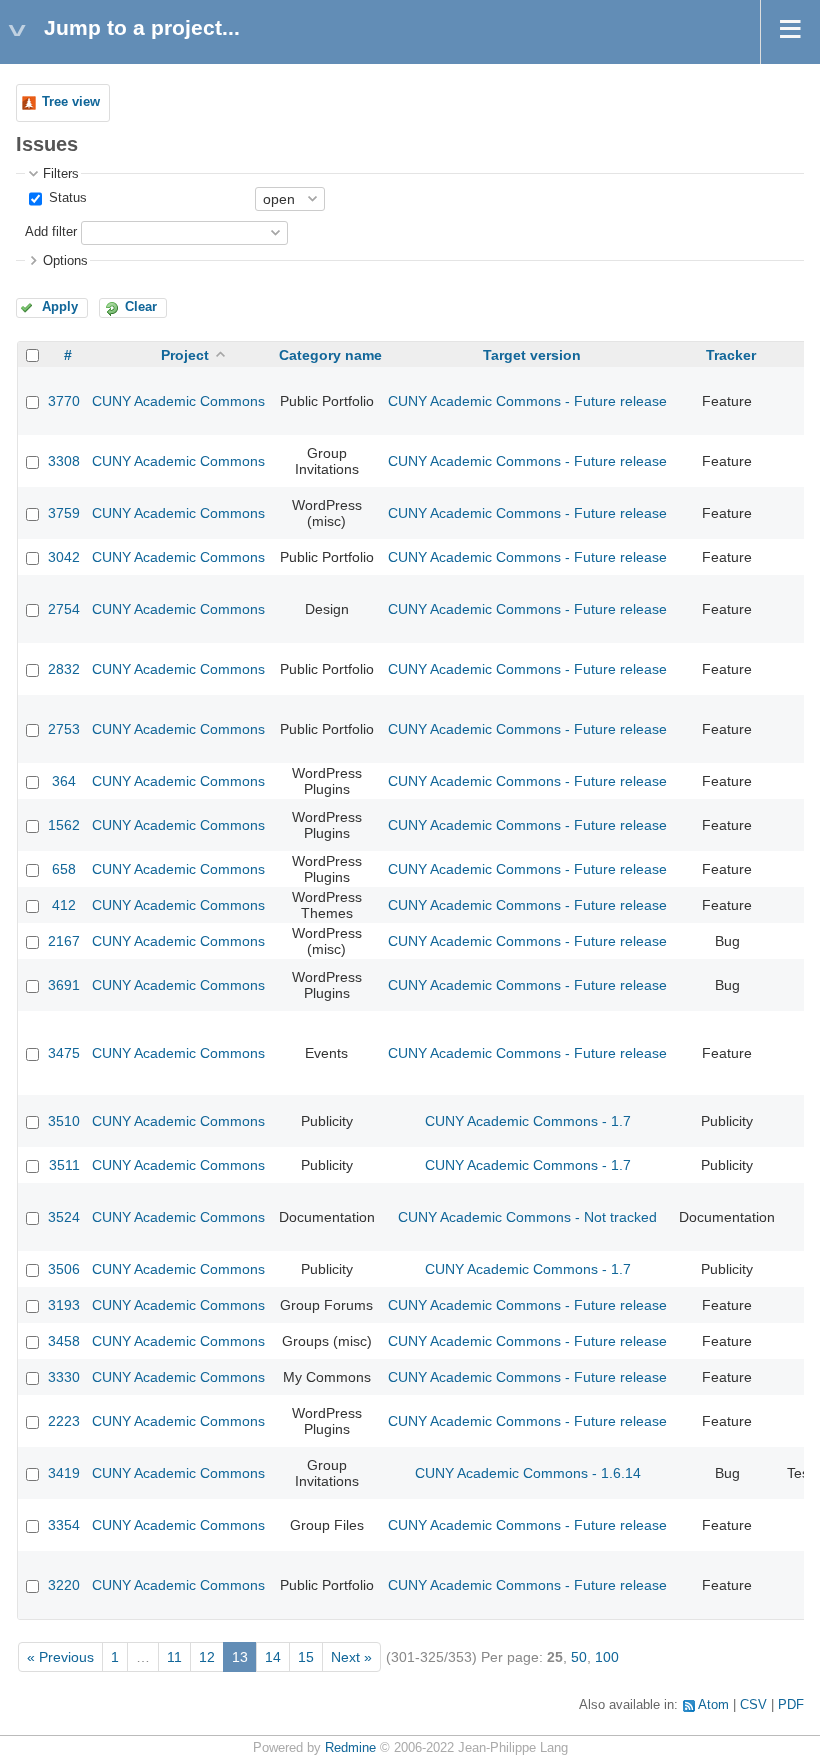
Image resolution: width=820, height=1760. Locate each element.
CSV (753, 1705)
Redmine (350, 1748)
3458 (64, 1341)
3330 (64, 1377)
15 (306, 1657)
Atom (713, 1705)
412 (64, 905)
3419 (64, 1473)
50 (579, 1657)
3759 (64, 513)
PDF (791, 1705)
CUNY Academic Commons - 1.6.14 (528, 1473)
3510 (64, 1121)
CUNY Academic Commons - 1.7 (528, 1121)
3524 (64, 1217)
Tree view (71, 102)
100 (607, 1657)
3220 (64, 1585)
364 (64, 781)
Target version (532, 355)
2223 (64, 1421)
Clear (141, 307)
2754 (64, 609)
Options (65, 261)
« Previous (60, 1657)
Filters (61, 174)
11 (174, 1657)
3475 (64, 1053)
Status (66, 198)
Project (185, 355)
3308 (64, 461)
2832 (64, 669)
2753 (64, 729)
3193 (64, 1305)
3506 (64, 1269)
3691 (64, 985)
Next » (351, 1657)
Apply (60, 307)
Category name (330, 355)
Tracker (731, 355)
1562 (64, 825)
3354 (64, 1525)
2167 (64, 941)
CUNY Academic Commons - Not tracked (527, 1217)
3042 (64, 557)
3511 (64, 1165)
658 (64, 869)
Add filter (51, 232)
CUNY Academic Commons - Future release (527, 401)
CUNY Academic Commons (178, 401)
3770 (64, 401)
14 (273, 1657)
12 (207, 1657)
